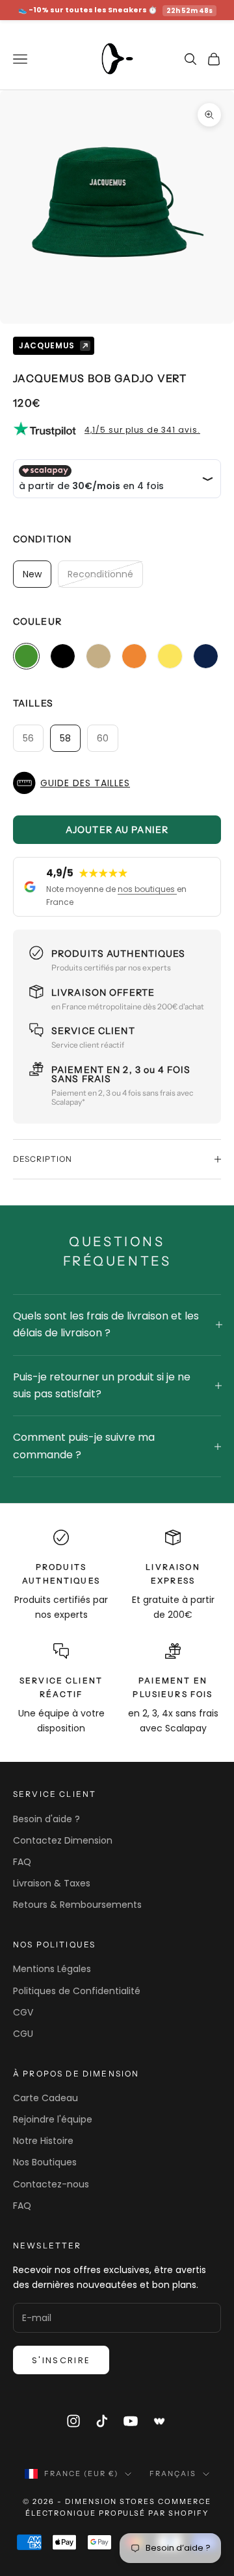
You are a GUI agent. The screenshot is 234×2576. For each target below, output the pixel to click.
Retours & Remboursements (77, 1905)
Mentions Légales (52, 1969)
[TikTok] (102, 2421)
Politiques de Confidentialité (77, 1991)
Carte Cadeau (45, 2098)
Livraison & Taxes (52, 1883)
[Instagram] (73, 2421)
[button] (117, 783)
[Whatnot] (160, 2421)
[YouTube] (131, 2421)
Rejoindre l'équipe (53, 2119)
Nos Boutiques (45, 2162)
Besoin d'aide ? (46, 1819)
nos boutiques (147, 889)
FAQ (22, 1862)
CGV (23, 2012)
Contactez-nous (51, 2184)
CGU (23, 2034)
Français (173, 2474)
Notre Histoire (43, 2141)
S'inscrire (61, 2360)
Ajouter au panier (117, 830)
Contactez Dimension (63, 1840)
